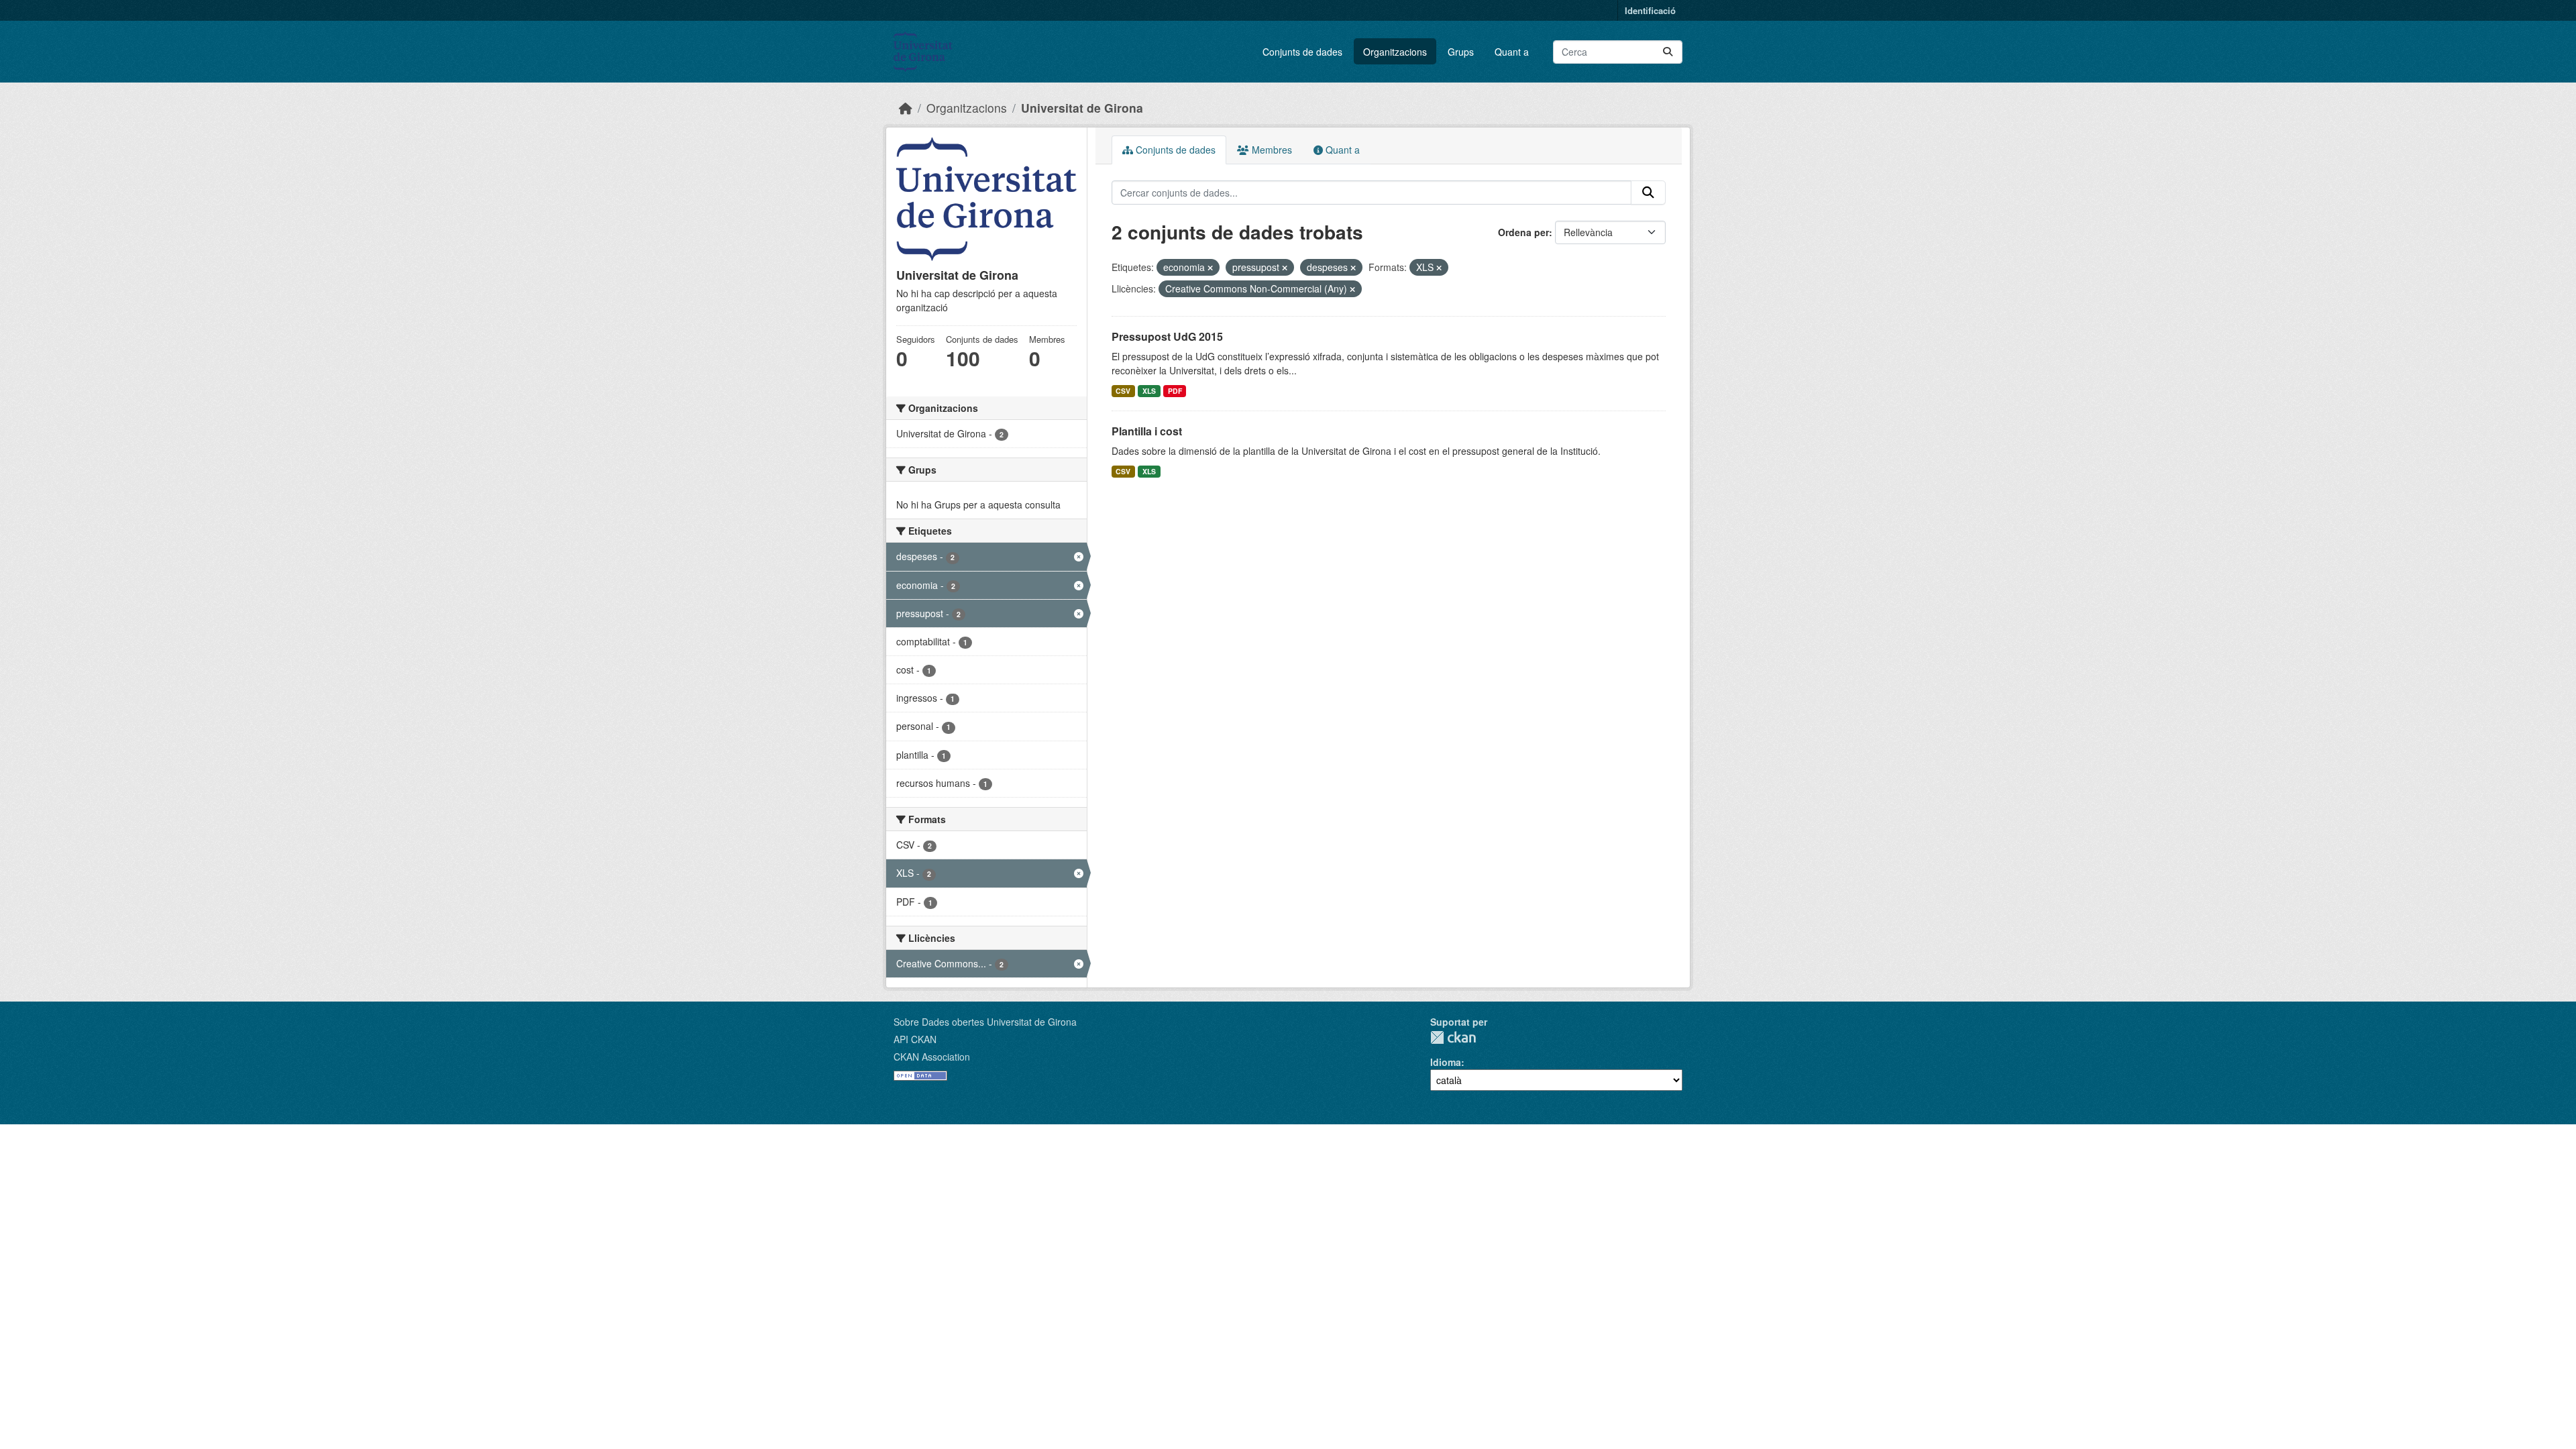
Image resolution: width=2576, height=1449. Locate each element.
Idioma (1446, 1062)
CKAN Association (932, 1057)
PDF (1175, 391)
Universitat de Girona (1082, 108)
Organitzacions (1395, 52)
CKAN (1453, 1037)
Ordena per (1523, 232)
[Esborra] (1210, 268)
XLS (1149, 391)
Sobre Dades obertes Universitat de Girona (985, 1022)
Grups (1461, 52)
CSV (1123, 391)
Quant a (1512, 52)
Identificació (1650, 10)
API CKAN (915, 1039)
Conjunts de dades (1302, 52)
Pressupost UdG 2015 (1167, 336)
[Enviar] (1668, 52)
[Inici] (906, 108)
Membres (1271, 150)
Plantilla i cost (1147, 431)
